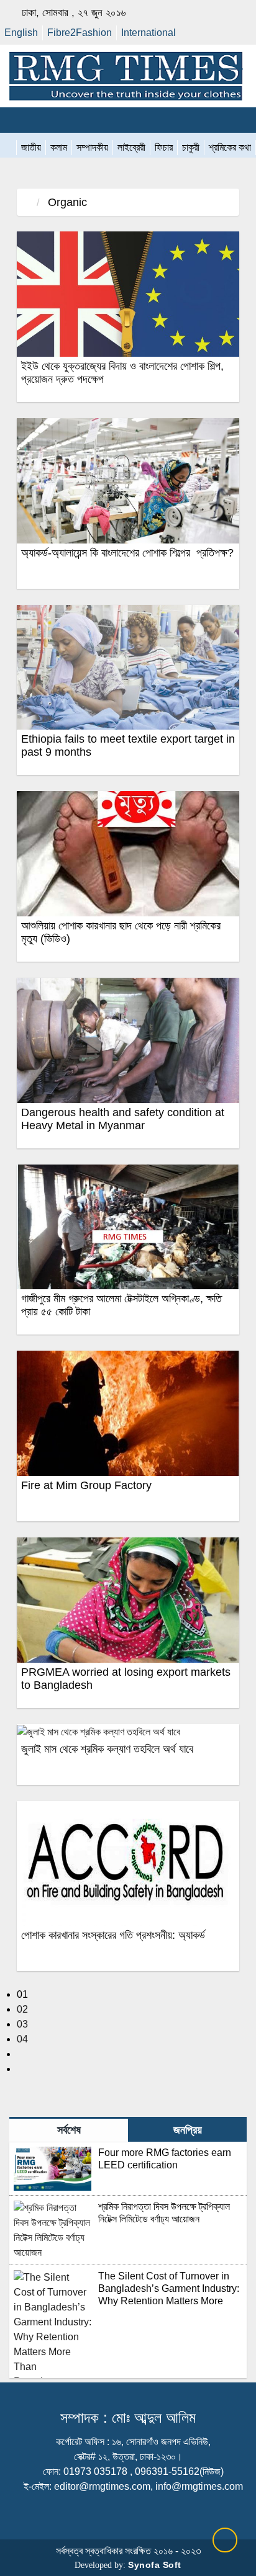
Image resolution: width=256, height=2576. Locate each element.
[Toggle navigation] (16, 120)
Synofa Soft (155, 2565)
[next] (21, 2054)
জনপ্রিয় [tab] (188, 2130)
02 (22, 2009)
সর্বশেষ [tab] (69, 2130)
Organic (66, 202)
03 (22, 2024)
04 (22, 2039)
